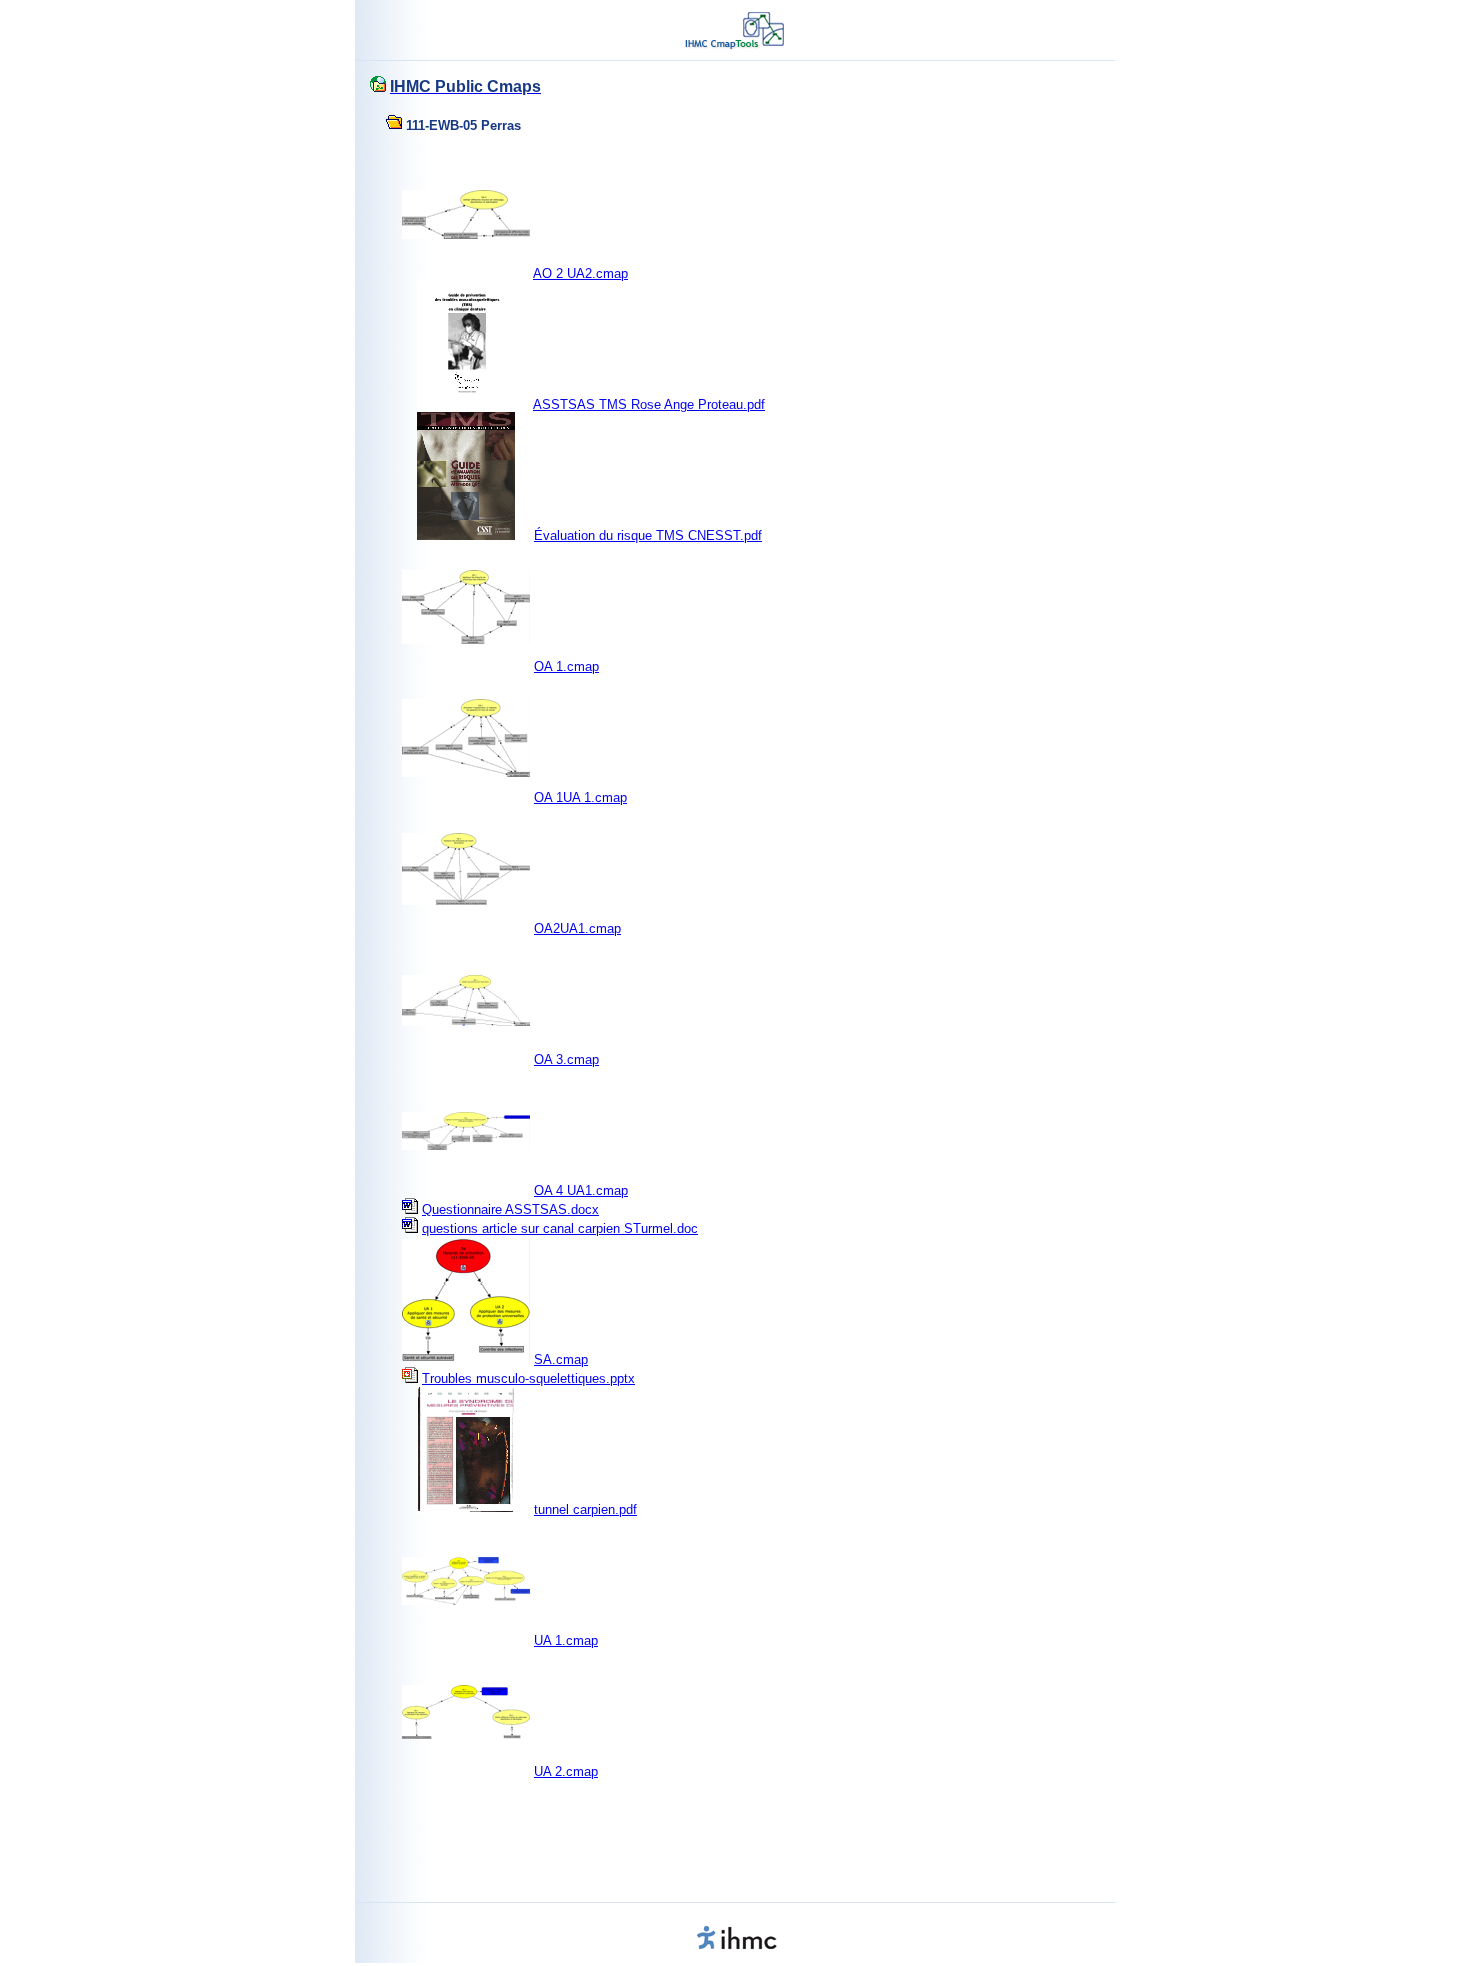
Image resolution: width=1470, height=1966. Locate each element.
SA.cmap (561, 1359)
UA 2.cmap (566, 1771)
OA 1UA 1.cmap (580, 797)
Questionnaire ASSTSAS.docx (510, 1209)
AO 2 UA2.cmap (580, 273)
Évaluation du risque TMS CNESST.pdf (648, 535)
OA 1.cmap (566, 666)
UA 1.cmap (566, 1640)
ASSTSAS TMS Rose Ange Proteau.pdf (649, 404)
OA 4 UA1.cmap (581, 1190)
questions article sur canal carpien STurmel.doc (560, 1228)
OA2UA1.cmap (577, 928)
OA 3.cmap (566, 1059)
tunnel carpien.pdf (585, 1509)
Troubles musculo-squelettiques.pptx (528, 1378)
